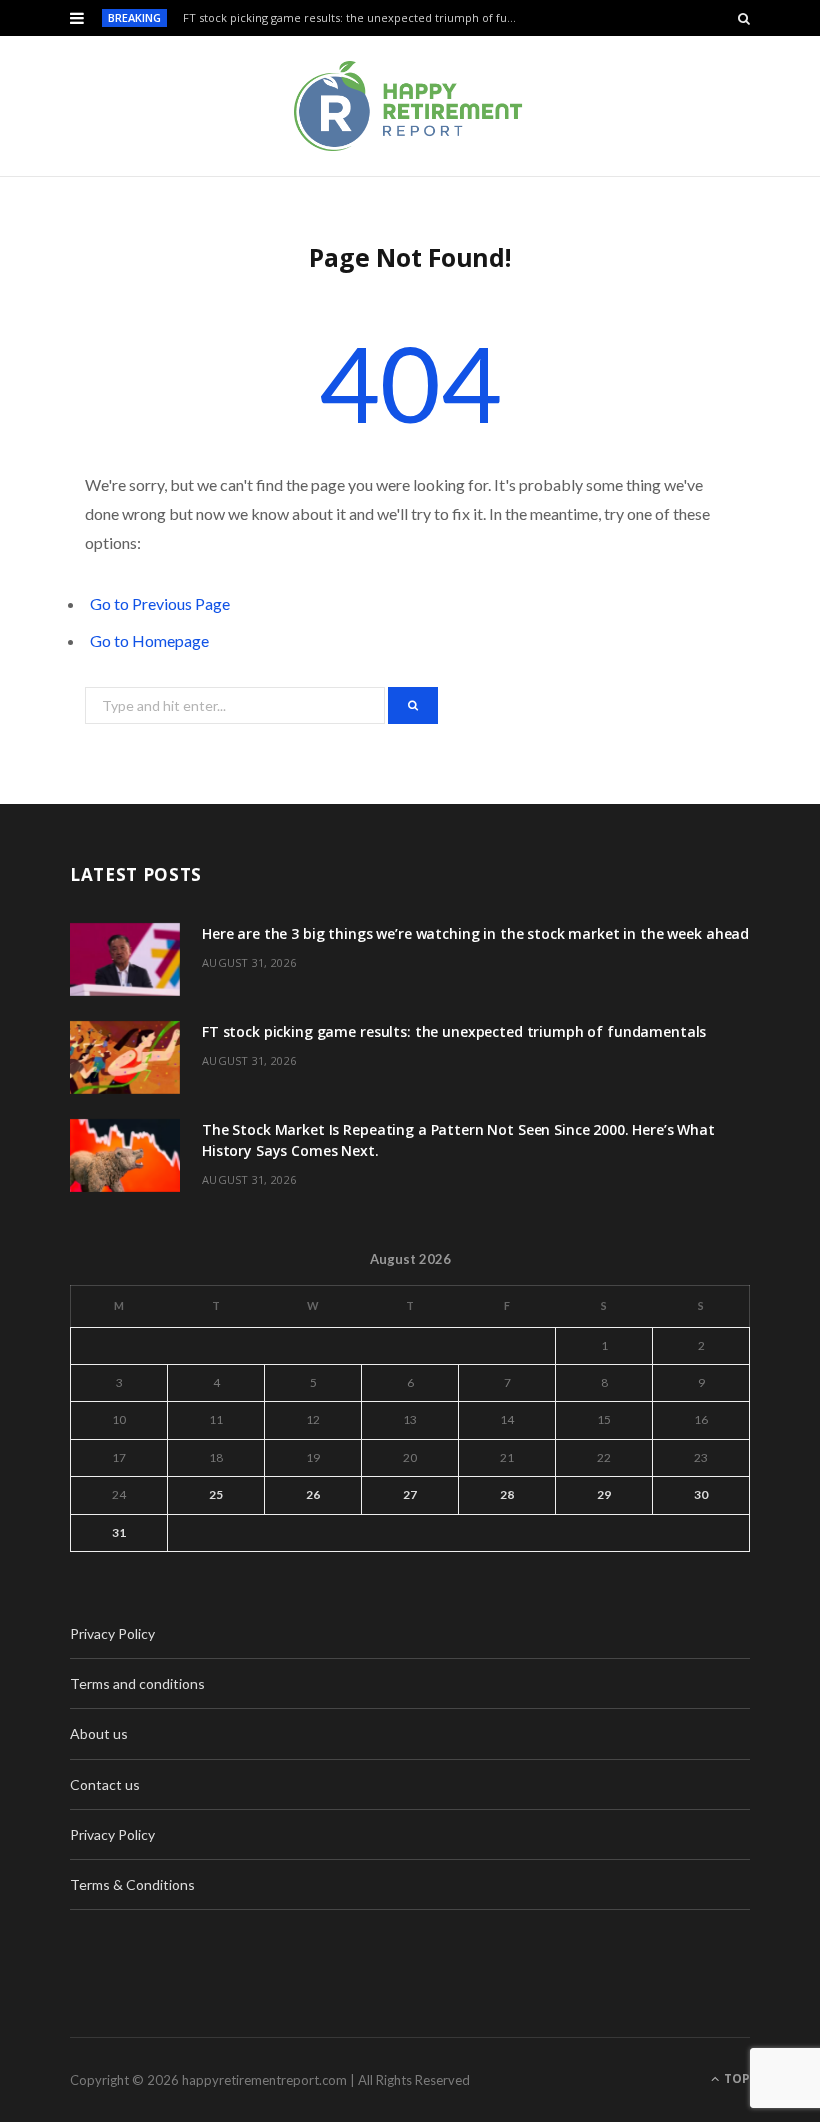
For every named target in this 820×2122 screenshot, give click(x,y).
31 (119, 1532)
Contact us (105, 1784)
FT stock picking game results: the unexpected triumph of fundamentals (356, 18)
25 (216, 1494)
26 (313, 1494)
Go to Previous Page (160, 603)
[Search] (744, 18)
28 (507, 1494)
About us (99, 1733)
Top (735, 2078)
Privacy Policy (112, 1633)
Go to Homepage (149, 640)
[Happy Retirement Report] (410, 106)
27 (410, 1494)
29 (604, 1494)
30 (701, 1494)
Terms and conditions (137, 1683)
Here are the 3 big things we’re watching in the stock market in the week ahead (475, 933)
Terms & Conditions (132, 1884)
